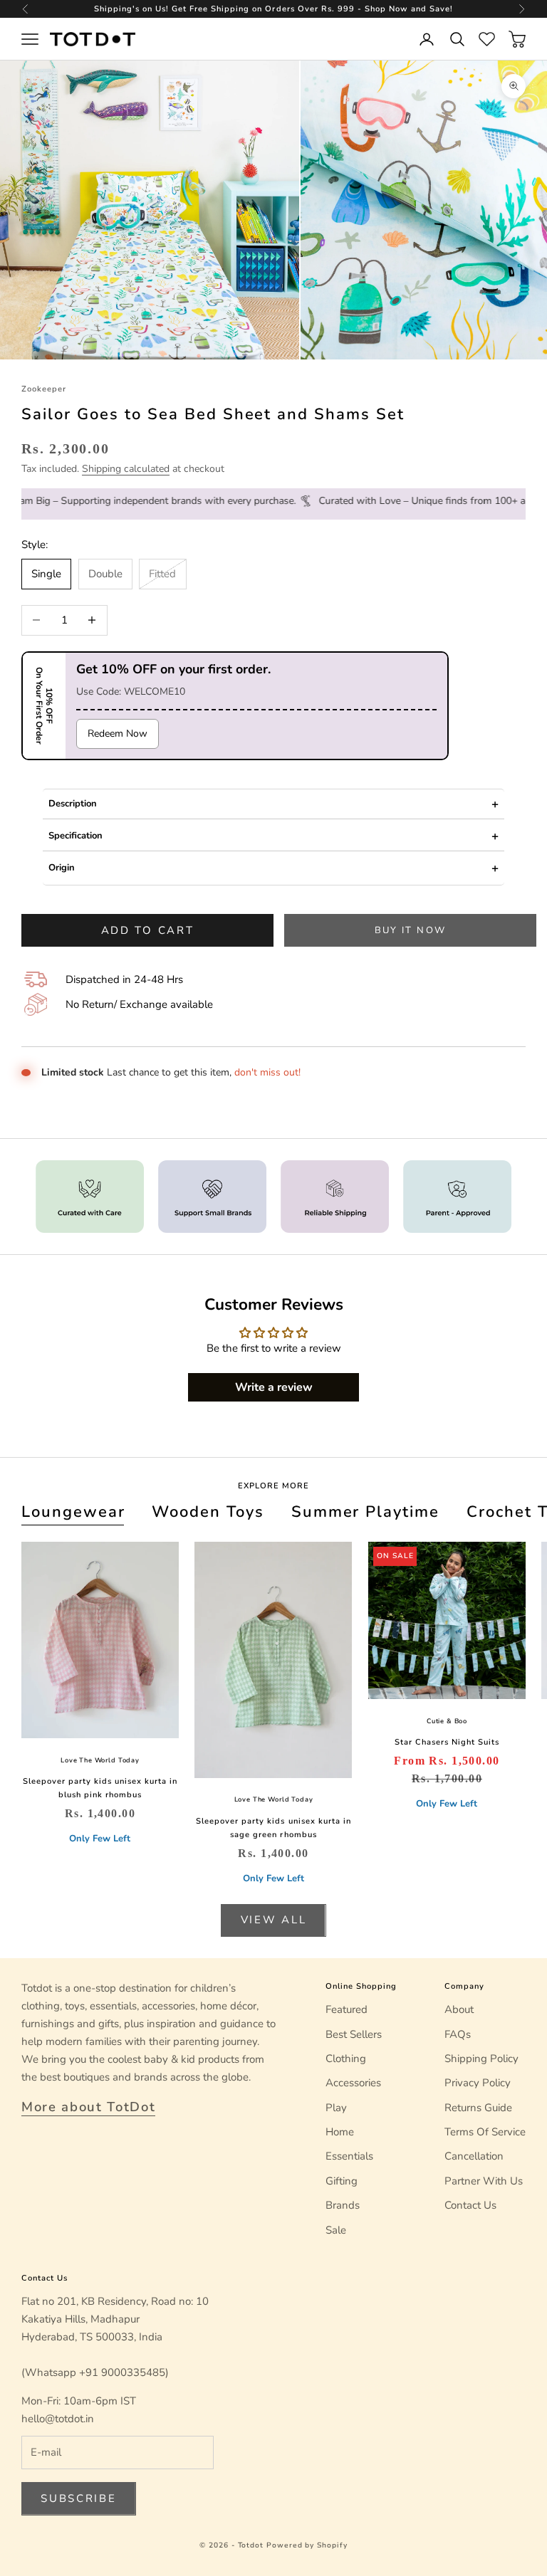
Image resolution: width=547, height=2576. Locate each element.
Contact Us (470, 2205)
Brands (343, 2205)
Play (336, 2108)
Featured (347, 2009)
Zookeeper (44, 389)
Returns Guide (478, 2108)
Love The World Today (100, 1760)
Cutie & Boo (447, 1721)
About (459, 2009)
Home (340, 2132)
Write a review (274, 1387)
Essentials (349, 2156)
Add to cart (148, 930)
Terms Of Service (485, 2132)
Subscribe (78, 2498)
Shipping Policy (481, 2059)
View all (274, 1920)
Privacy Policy (478, 2083)
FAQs (458, 2034)
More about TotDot (88, 2107)
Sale (336, 2230)
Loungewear (73, 1512)
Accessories (353, 2083)
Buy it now (410, 930)
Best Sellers (354, 2034)
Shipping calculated (126, 469)
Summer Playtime (366, 1512)
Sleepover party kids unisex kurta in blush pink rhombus (100, 1788)
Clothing (346, 2059)
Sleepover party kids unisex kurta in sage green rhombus (273, 1828)
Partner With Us (484, 2181)
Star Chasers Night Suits (447, 1742)
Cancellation (474, 2156)
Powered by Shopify (307, 2545)
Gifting (342, 2181)
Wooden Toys (208, 1512)
